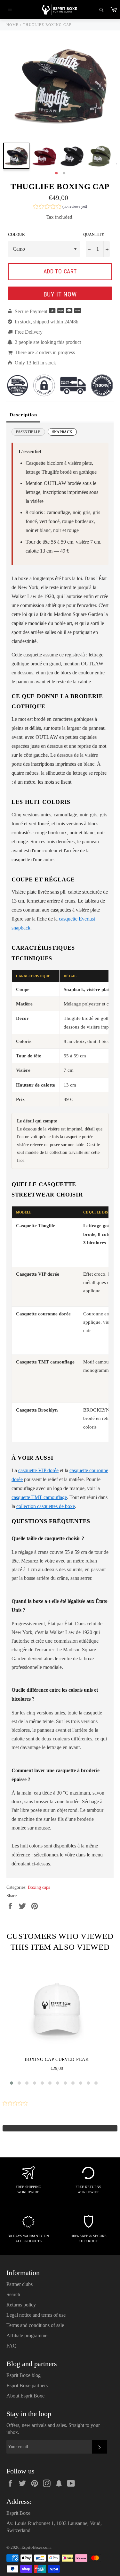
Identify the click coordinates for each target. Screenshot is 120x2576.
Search (13, 2294)
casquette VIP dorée (38, 1470)
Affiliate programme (27, 2335)
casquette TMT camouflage (39, 1497)
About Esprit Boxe (25, 2396)
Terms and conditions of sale (35, 2325)
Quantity (94, 235)
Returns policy (21, 2305)
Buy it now (60, 294)
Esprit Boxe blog (24, 2375)
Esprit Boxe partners (27, 2385)
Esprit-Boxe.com (36, 2547)
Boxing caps (39, 1887)
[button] (60, 207)
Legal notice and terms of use (36, 2315)
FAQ (12, 2346)
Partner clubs (20, 2284)
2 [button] (64, 173)
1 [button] (56, 173)
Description (23, 415)
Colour (16, 235)
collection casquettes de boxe (46, 1506)
